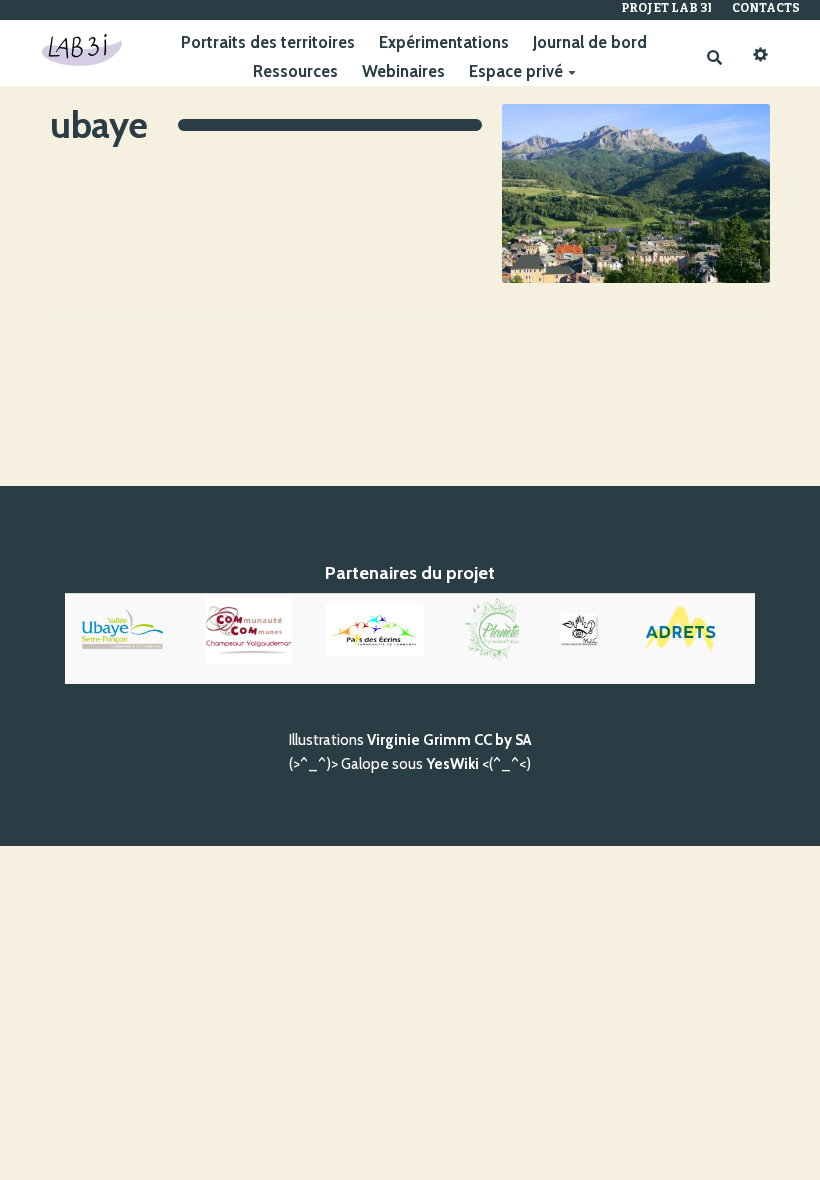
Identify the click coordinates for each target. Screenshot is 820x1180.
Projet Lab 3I (666, 8)
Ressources (295, 71)
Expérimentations (444, 42)
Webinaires (403, 71)
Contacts (766, 8)
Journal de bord (590, 42)
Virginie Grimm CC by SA (449, 740)
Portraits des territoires (268, 42)
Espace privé (516, 71)
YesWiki (452, 764)
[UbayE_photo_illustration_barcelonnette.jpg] (626, 203)
